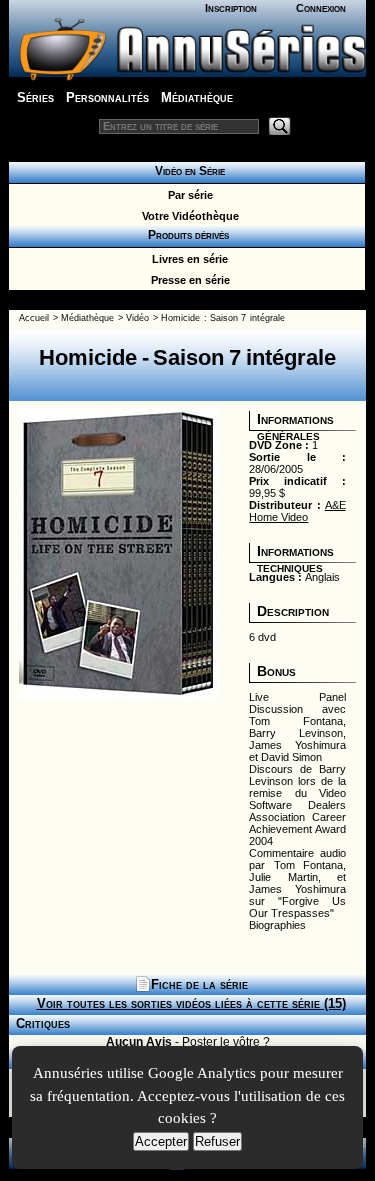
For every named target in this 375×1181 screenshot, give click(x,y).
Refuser (217, 1141)
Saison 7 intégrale (247, 318)
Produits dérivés (187, 235)
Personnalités (107, 97)
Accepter (161, 1141)
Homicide (180, 318)
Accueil (34, 318)
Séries (35, 97)
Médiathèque (197, 97)
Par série (187, 195)
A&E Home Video (297, 511)
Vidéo (137, 318)
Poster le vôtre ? (226, 1042)
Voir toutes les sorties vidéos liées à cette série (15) (191, 1003)
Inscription (231, 8)
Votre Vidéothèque (187, 216)
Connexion (321, 8)
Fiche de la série (199, 984)
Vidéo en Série (187, 171)
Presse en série (187, 280)
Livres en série (187, 259)
